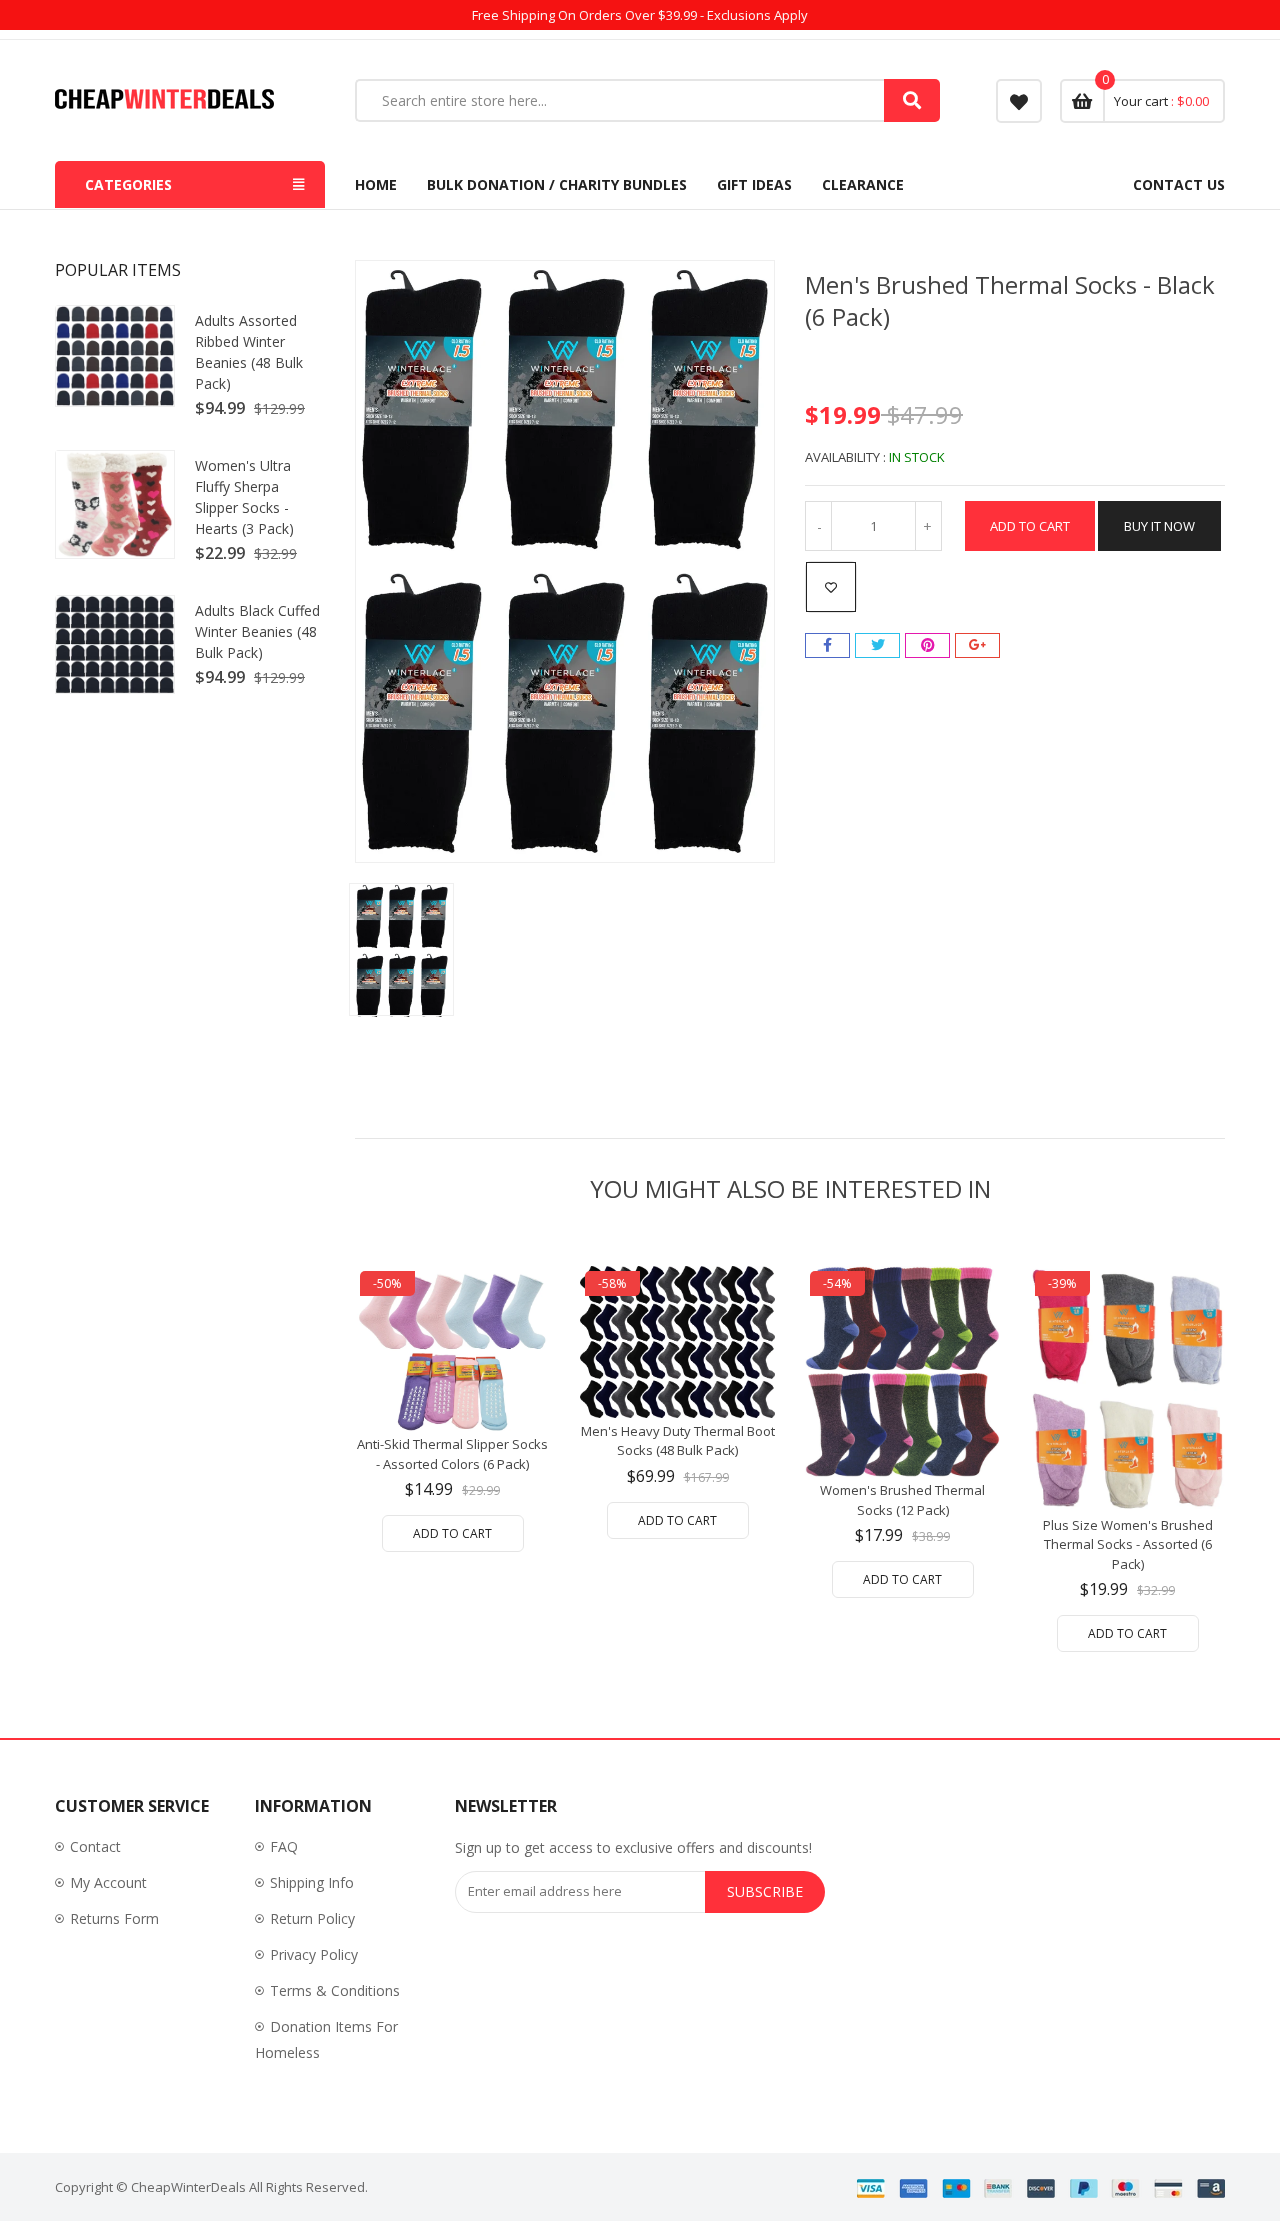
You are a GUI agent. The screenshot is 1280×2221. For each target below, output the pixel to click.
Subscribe (765, 1891)
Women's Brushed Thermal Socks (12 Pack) (902, 1500)
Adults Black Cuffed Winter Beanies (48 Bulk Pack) (257, 631)
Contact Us (1179, 184)
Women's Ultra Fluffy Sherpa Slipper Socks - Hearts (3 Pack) (244, 497)
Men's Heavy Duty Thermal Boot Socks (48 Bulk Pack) (678, 1441)
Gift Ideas (754, 184)
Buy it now (1159, 526)
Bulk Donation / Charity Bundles (557, 184)
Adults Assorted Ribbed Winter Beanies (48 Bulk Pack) (249, 352)
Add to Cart (1030, 526)
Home (376, 184)
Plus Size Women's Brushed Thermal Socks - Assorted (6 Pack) (1128, 1544)
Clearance (863, 184)
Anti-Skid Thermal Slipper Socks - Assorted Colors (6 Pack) (452, 1454)
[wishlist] (1019, 101)
